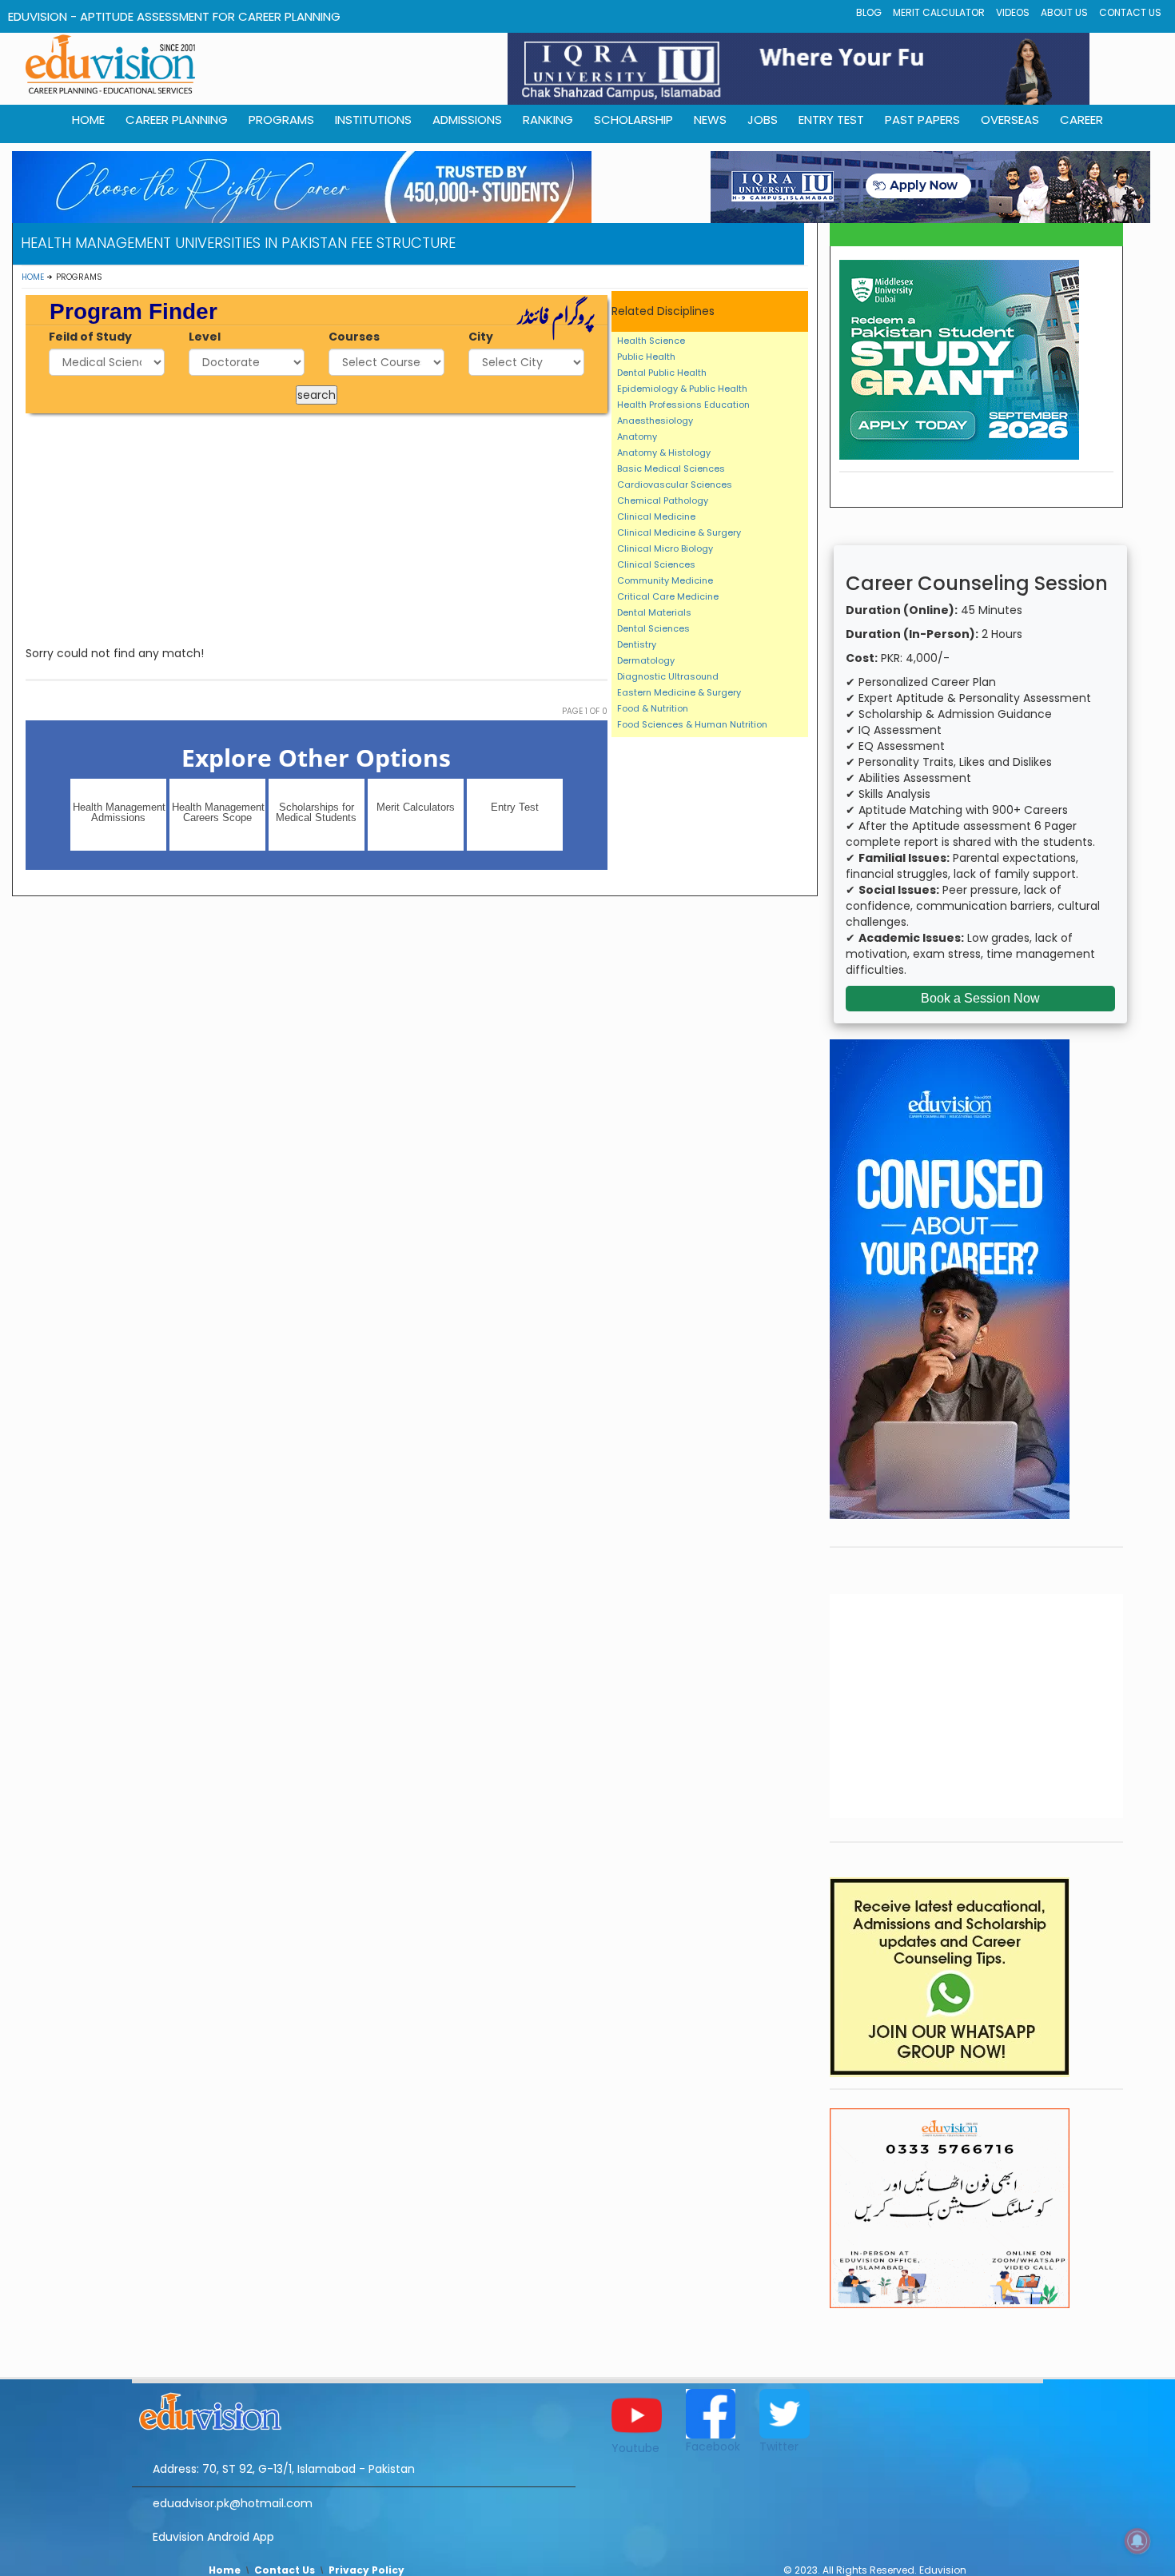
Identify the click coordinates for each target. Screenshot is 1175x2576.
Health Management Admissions (119, 812)
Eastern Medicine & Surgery (679, 692)
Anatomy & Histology (664, 453)
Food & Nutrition (653, 708)
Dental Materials (654, 612)
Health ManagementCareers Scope (218, 812)
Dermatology (646, 660)
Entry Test (831, 120)
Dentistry (637, 644)
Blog (869, 12)
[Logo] (354, 2409)
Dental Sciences (653, 628)
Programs (281, 120)
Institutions (373, 120)
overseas (1010, 120)
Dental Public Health (662, 373)
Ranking (548, 120)
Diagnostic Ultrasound (668, 676)
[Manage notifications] (1137, 2541)
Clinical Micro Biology (665, 548)
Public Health (646, 357)
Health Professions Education (683, 405)
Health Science (651, 341)
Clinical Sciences (656, 564)
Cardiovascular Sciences (675, 484)
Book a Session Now (980, 998)
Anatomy (637, 437)
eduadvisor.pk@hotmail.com (233, 2503)
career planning (177, 120)
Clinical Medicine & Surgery (679, 532)
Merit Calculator (939, 12)
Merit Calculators (416, 807)
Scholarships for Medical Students (316, 812)
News (710, 120)
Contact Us (1130, 12)
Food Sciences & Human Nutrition (692, 724)
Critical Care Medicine (668, 596)
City (481, 337)
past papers (922, 120)
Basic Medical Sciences (671, 469)
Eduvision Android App (213, 2537)
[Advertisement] (317, 529)
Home (33, 277)
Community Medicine (665, 580)
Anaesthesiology (655, 421)
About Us (1064, 12)
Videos (1013, 12)
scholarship (633, 120)
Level (205, 337)
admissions (467, 120)
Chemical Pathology (663, 500)
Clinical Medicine (656, 516)
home (88, 120)
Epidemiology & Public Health (682, 389)
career (1081, 120)
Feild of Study (90, 337)
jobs (763, 120)
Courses (354, 337)
